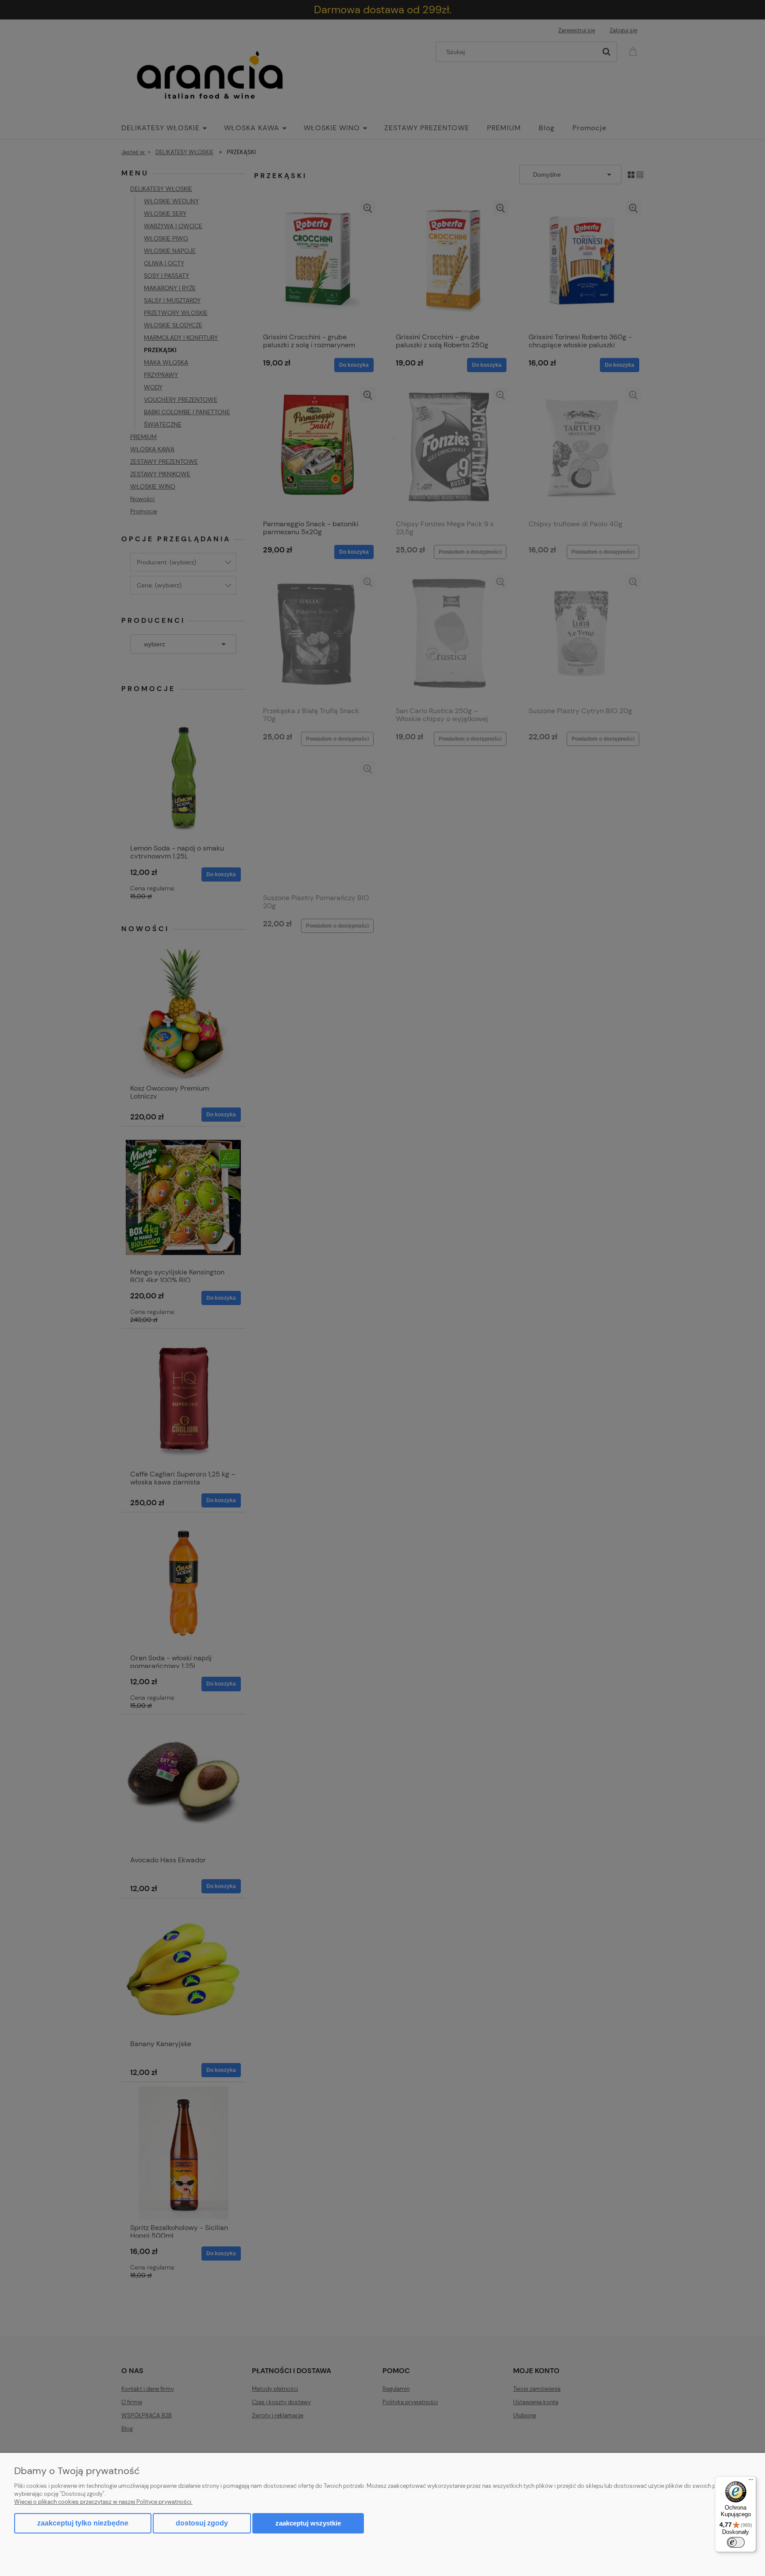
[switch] (736, 2542)
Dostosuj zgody (202, 2523)
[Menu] (751, 2482)
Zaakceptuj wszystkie (308, 2523)
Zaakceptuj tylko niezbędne (83, 2523)
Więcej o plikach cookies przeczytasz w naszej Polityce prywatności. (103, 2502)
